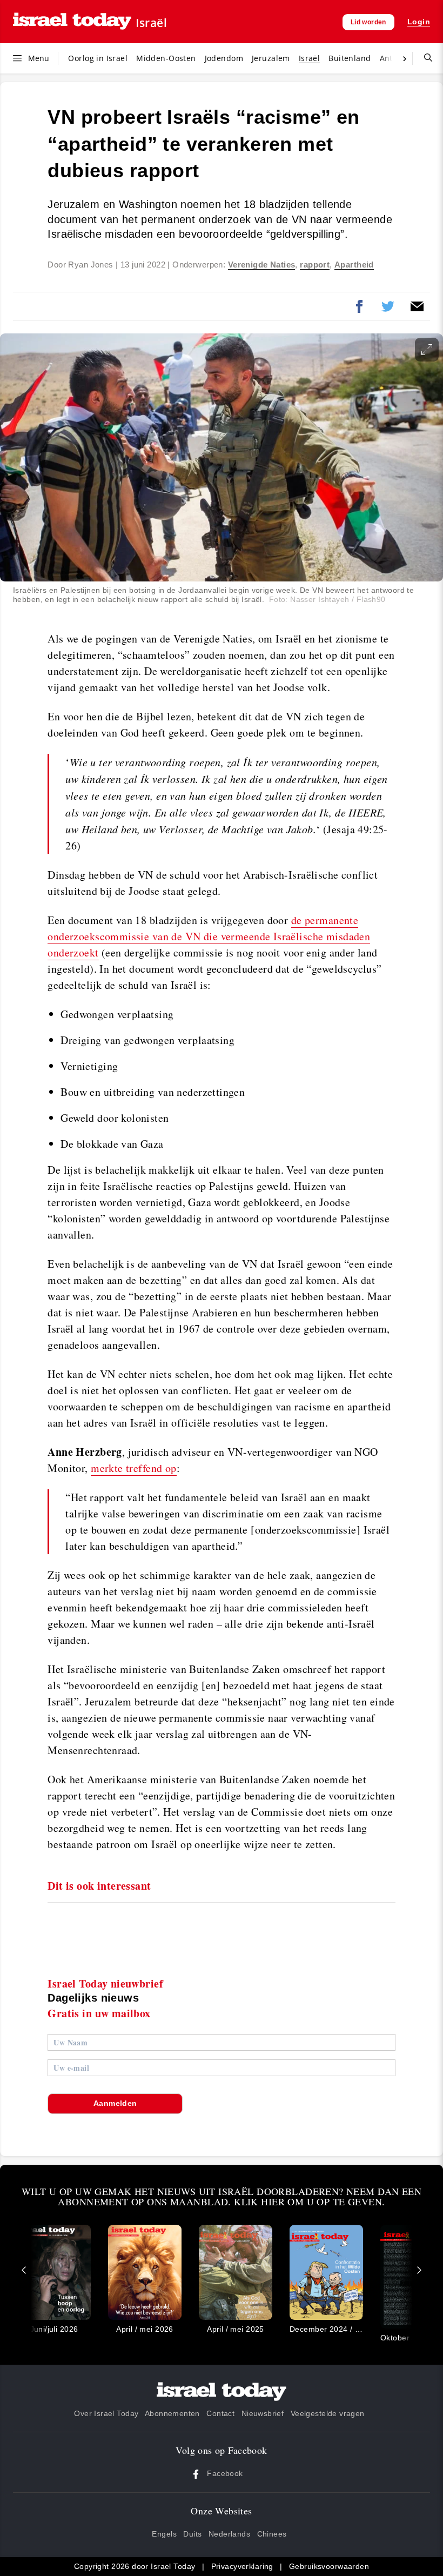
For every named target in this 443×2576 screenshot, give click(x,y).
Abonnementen (172, 2413)
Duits (192, 2534)
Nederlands (229, 2534)
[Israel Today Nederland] (72, 22)
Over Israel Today (106, 2413)
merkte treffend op (134, 1468)
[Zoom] (427, 350)
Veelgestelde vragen (328, 2413)
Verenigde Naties (262, 265)
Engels (164, 2534)
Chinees (272, 2534)
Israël (151, 23)
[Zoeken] (424, 58)
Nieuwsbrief (263, 2413)
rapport (315, 265)
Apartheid (354, 265)
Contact (220, 2413)
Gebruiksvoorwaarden (329, 2566)
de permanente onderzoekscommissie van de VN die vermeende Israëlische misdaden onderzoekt (209, 936)
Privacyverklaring (242, 2566)
